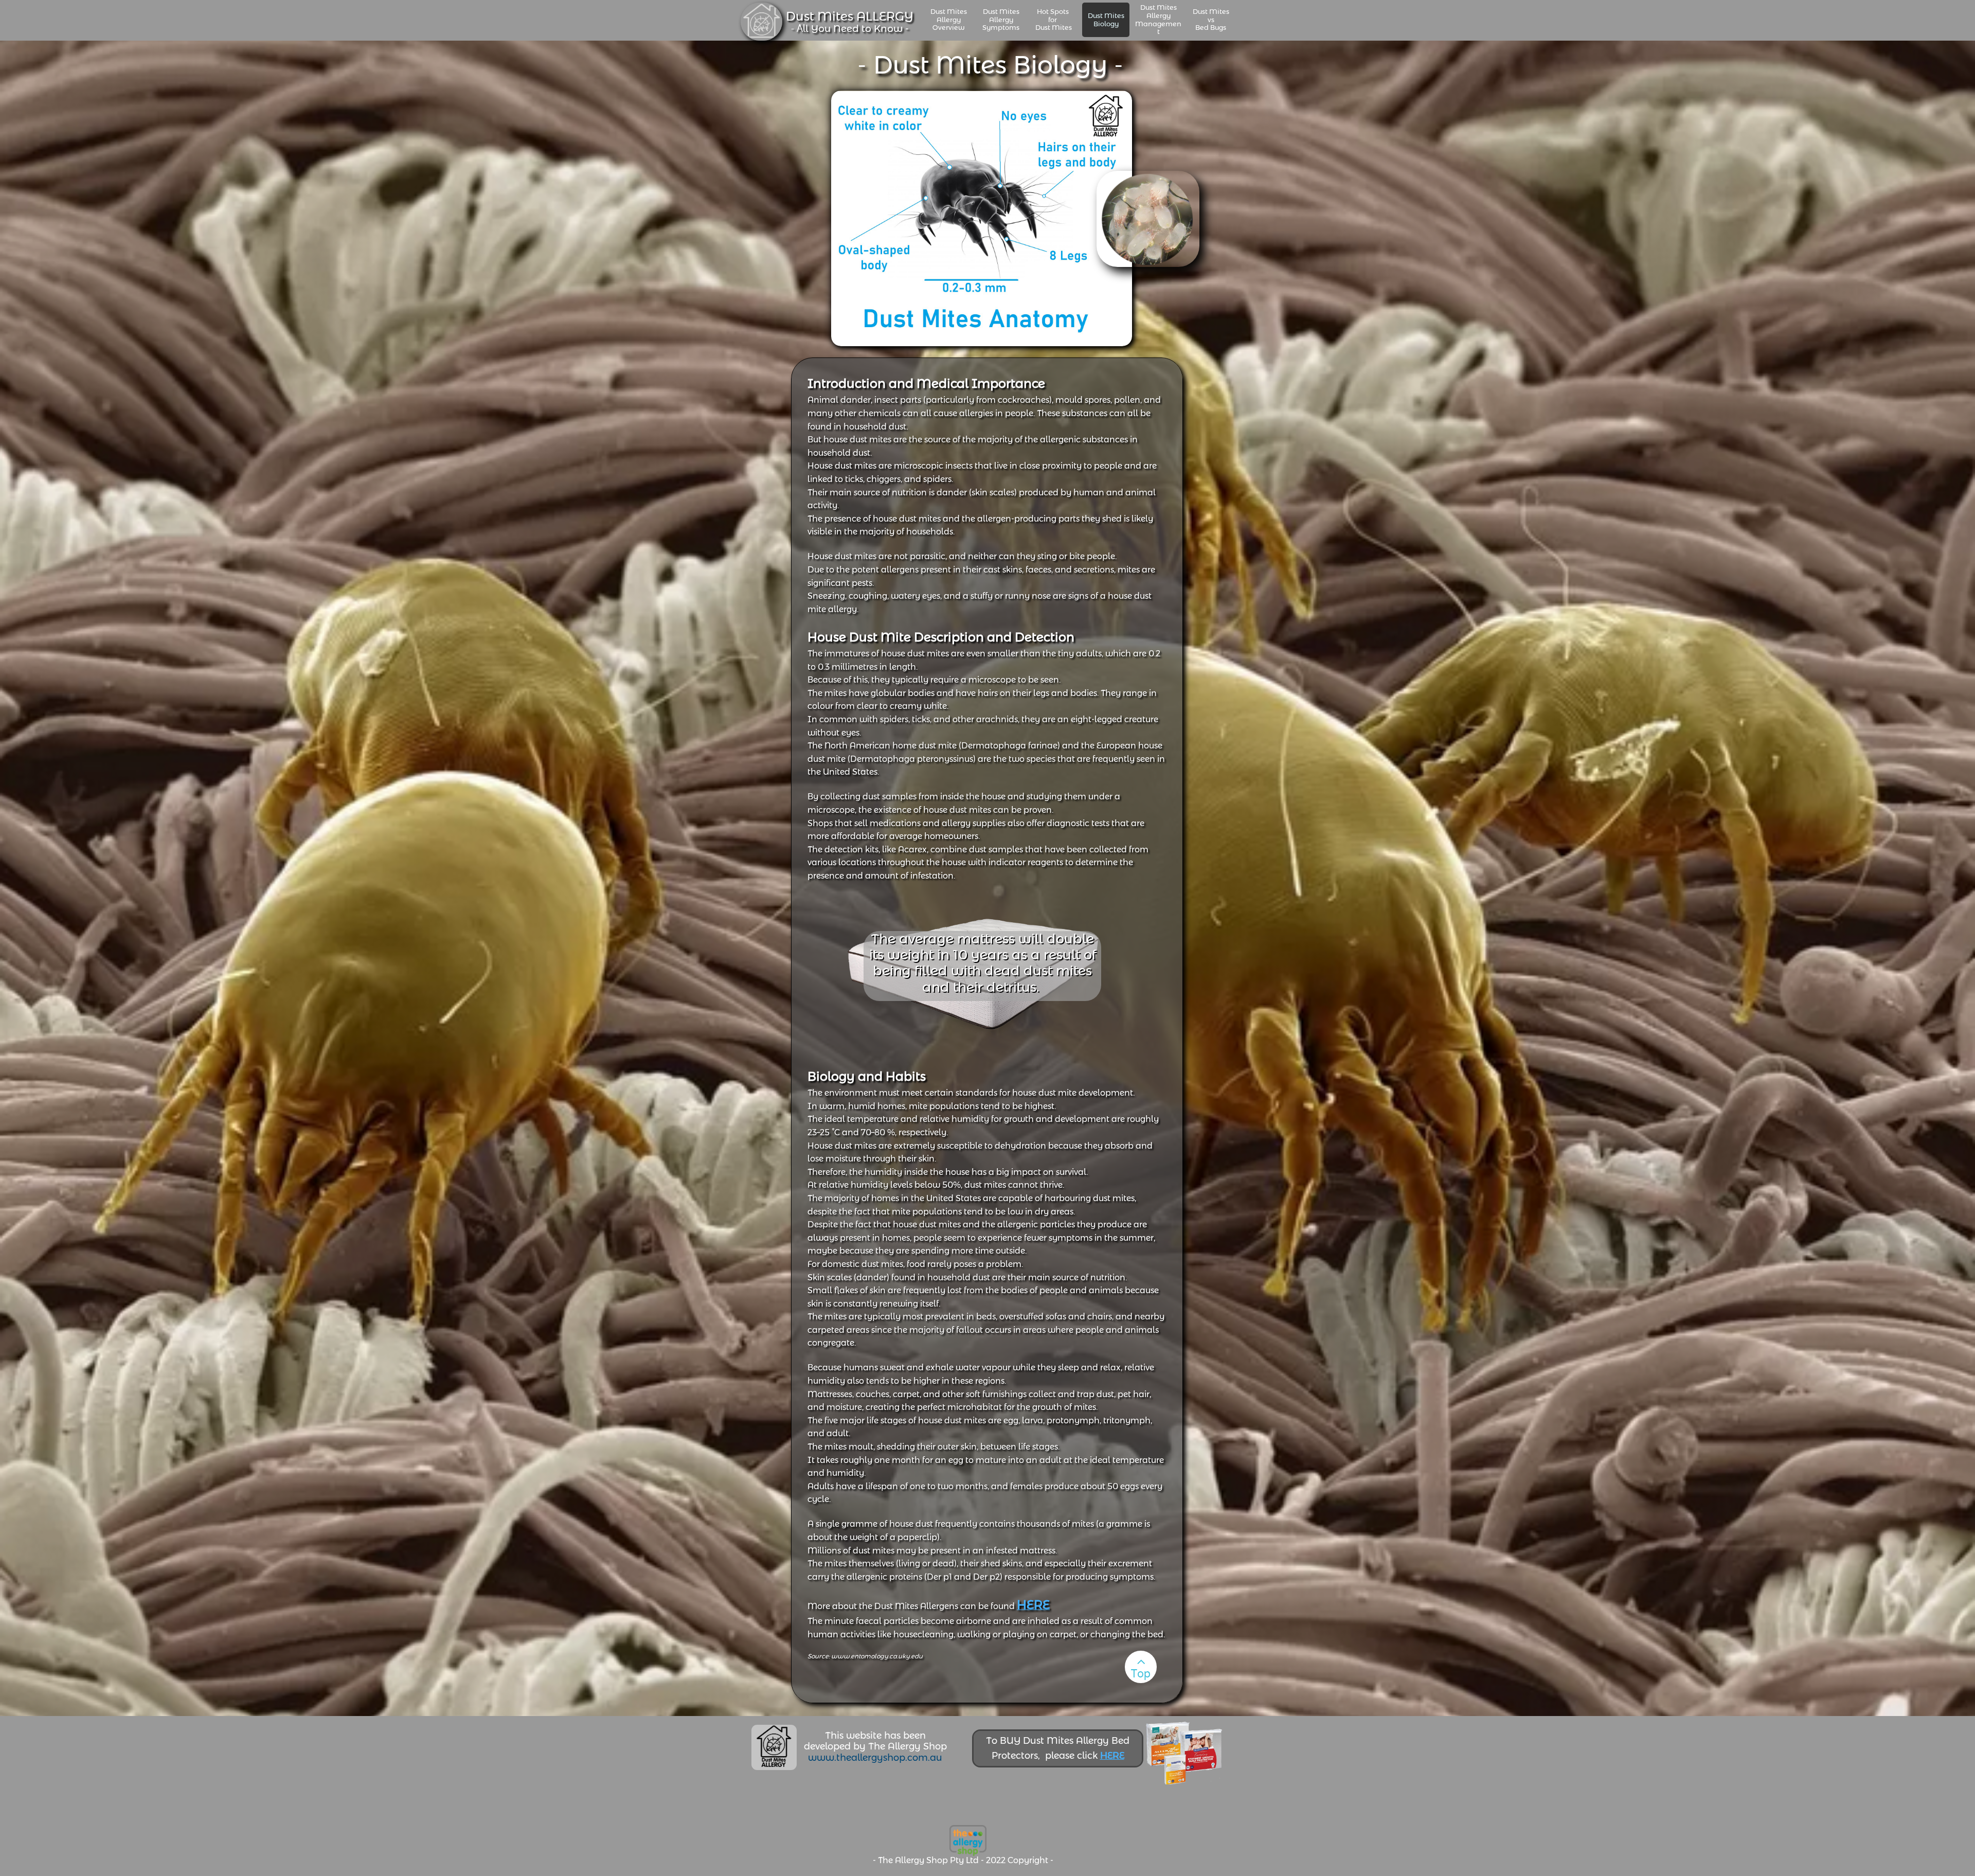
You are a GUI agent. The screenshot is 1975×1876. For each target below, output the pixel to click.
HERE (1112, 1756)
